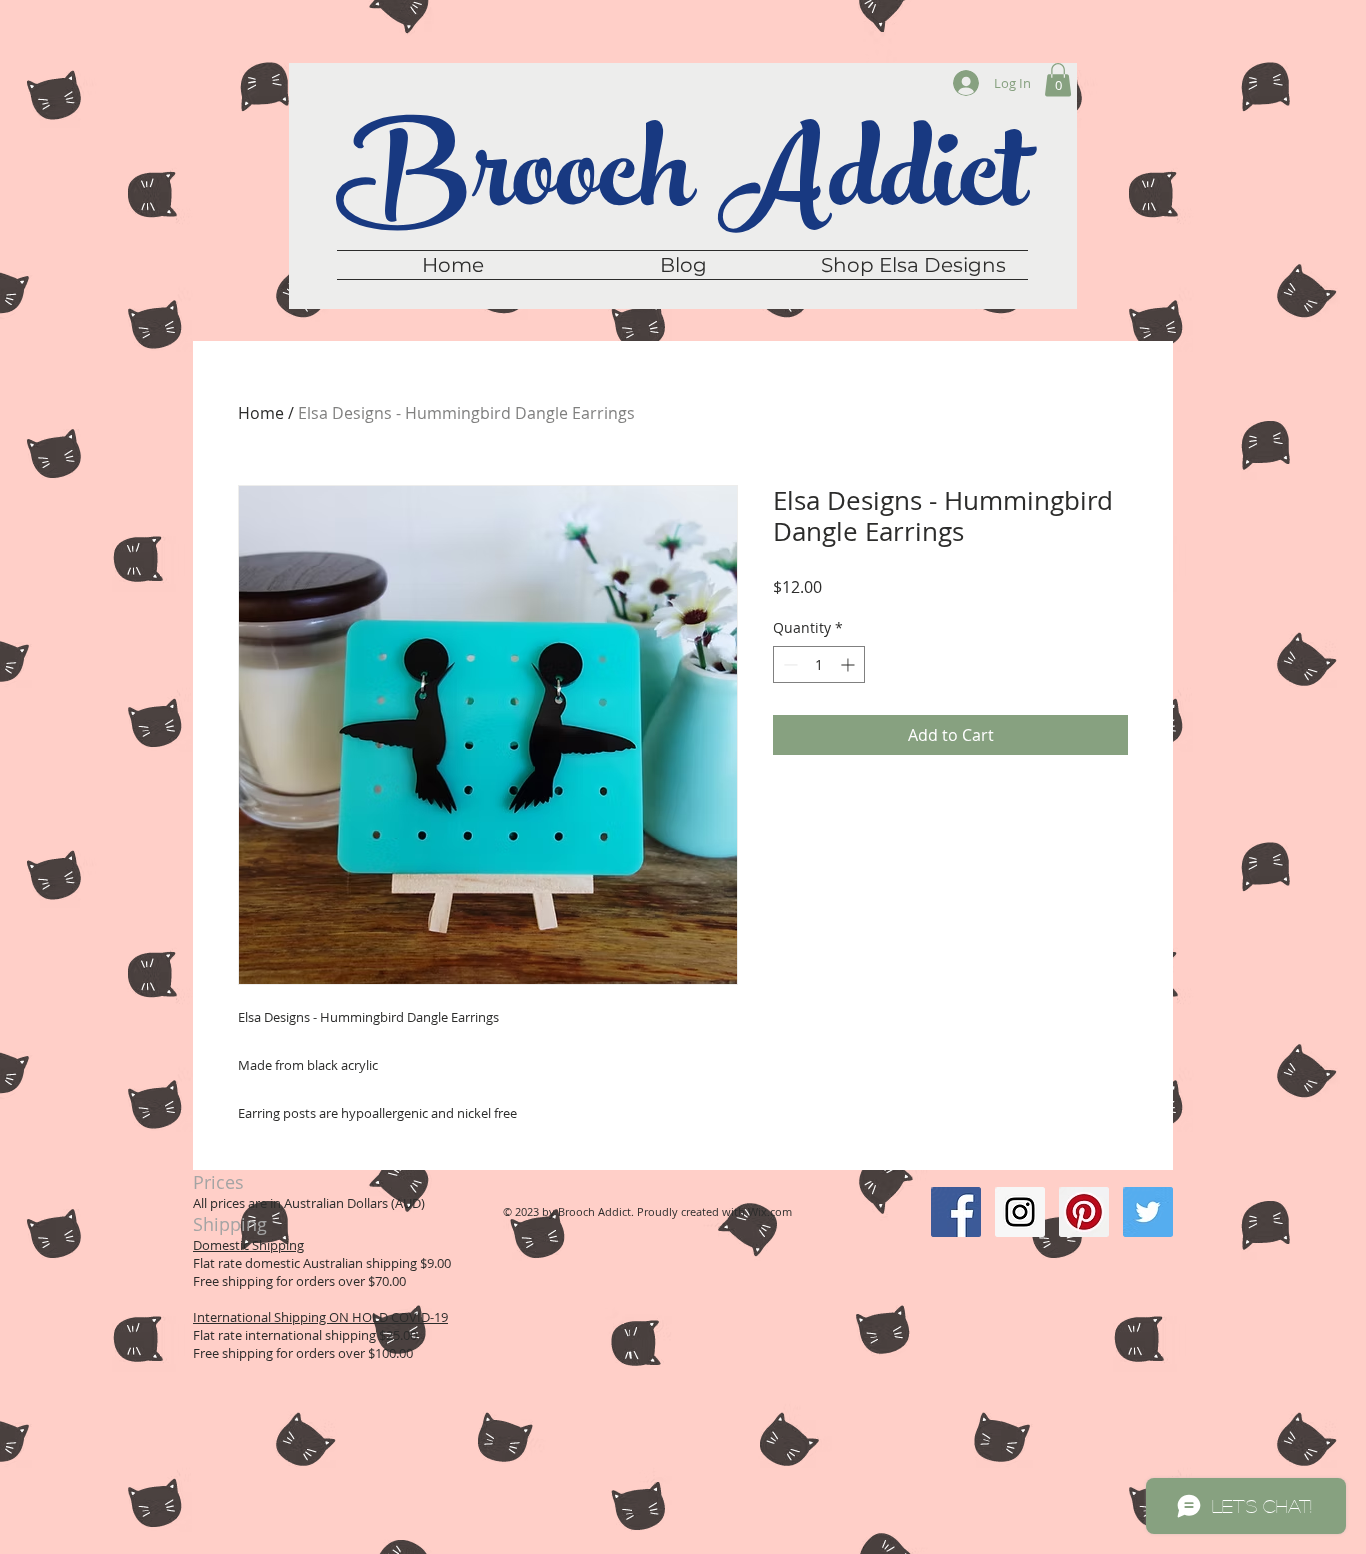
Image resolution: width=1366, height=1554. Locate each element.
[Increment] (849, 664)
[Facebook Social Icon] (956, 1212)
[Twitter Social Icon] (1148, 1212)
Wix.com (770, 1211)
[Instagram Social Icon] (1020, 1212)
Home (261, 413)
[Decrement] (788, 664)
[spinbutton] (819, 664)
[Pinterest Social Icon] (1084, 1212)
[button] (1058, 79)
